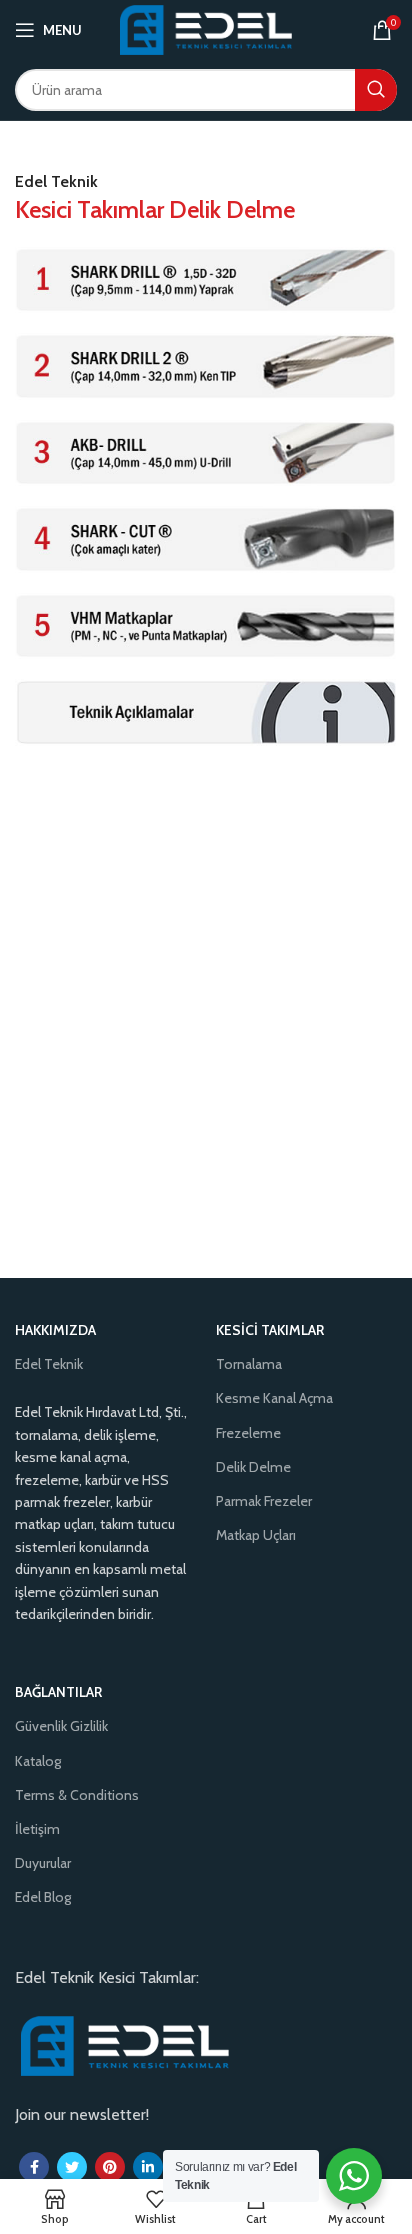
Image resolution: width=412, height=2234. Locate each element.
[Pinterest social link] (110, 2167)
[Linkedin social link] (148, 2167)
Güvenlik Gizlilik (61, 1726)
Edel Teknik (49, 1364)
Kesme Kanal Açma (274, 1398)
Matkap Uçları (256, 1535)
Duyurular (43, 1863)
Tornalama (249, 1364)
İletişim (37, 1829)
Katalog (38, 1761)
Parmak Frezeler (264, 1501)
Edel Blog (43, 1897)
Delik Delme (253, 1467)
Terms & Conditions (77, 1795)
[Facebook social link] (34, 2167)
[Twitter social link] (72, 2167)
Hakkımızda (55, 1330)
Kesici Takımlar (270, 1330)
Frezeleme (248, 1433)
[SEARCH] (376, 90)
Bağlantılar (58, 1692)
